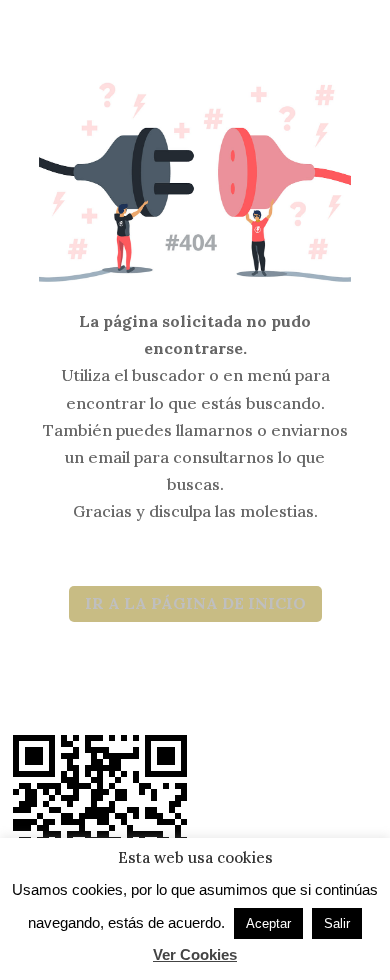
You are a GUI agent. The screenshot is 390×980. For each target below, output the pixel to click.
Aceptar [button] (268, 923)
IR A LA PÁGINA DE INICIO (195, 603)
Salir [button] (337, 923)
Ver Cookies (195, 954)
